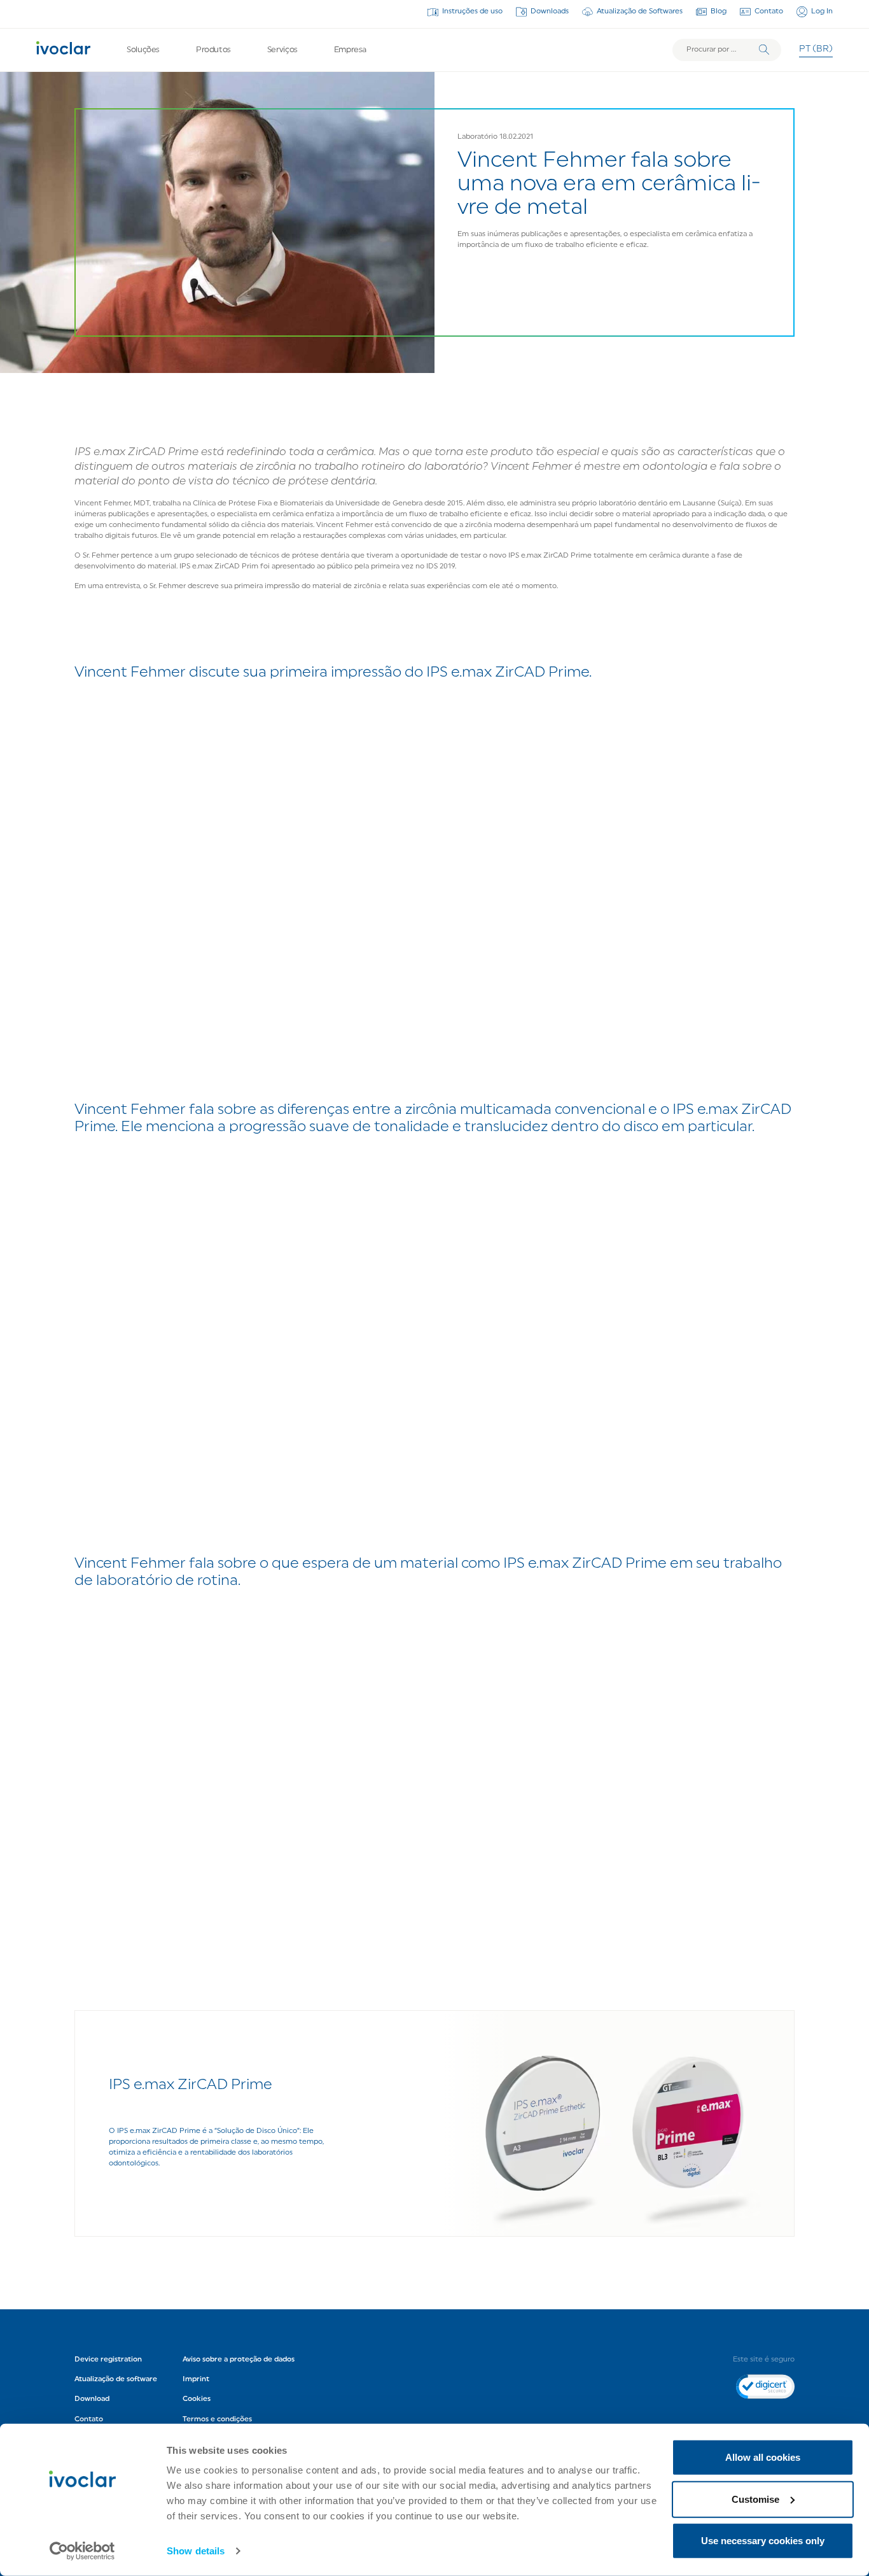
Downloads (550, 11)
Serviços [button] (282, 50)
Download (92, 2399)
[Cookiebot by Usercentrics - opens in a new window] (82, 2551)
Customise (755, 2499)
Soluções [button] (143, 50)
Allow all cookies (763, 2457)
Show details (196, 2551)
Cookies (197, 2399)
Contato (769, 11)
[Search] (764, 50)
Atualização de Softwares (640, 11)
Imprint (196, 2379)
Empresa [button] (350, 50)
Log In (822, 11)
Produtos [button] (213, 50)
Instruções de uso (472, 11)
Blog (719, 11)
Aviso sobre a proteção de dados (239, 2360)
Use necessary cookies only (763, 2541)
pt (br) (816, 49)
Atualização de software (116, 2379)
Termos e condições (217, 2419)
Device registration (108, 2360)
